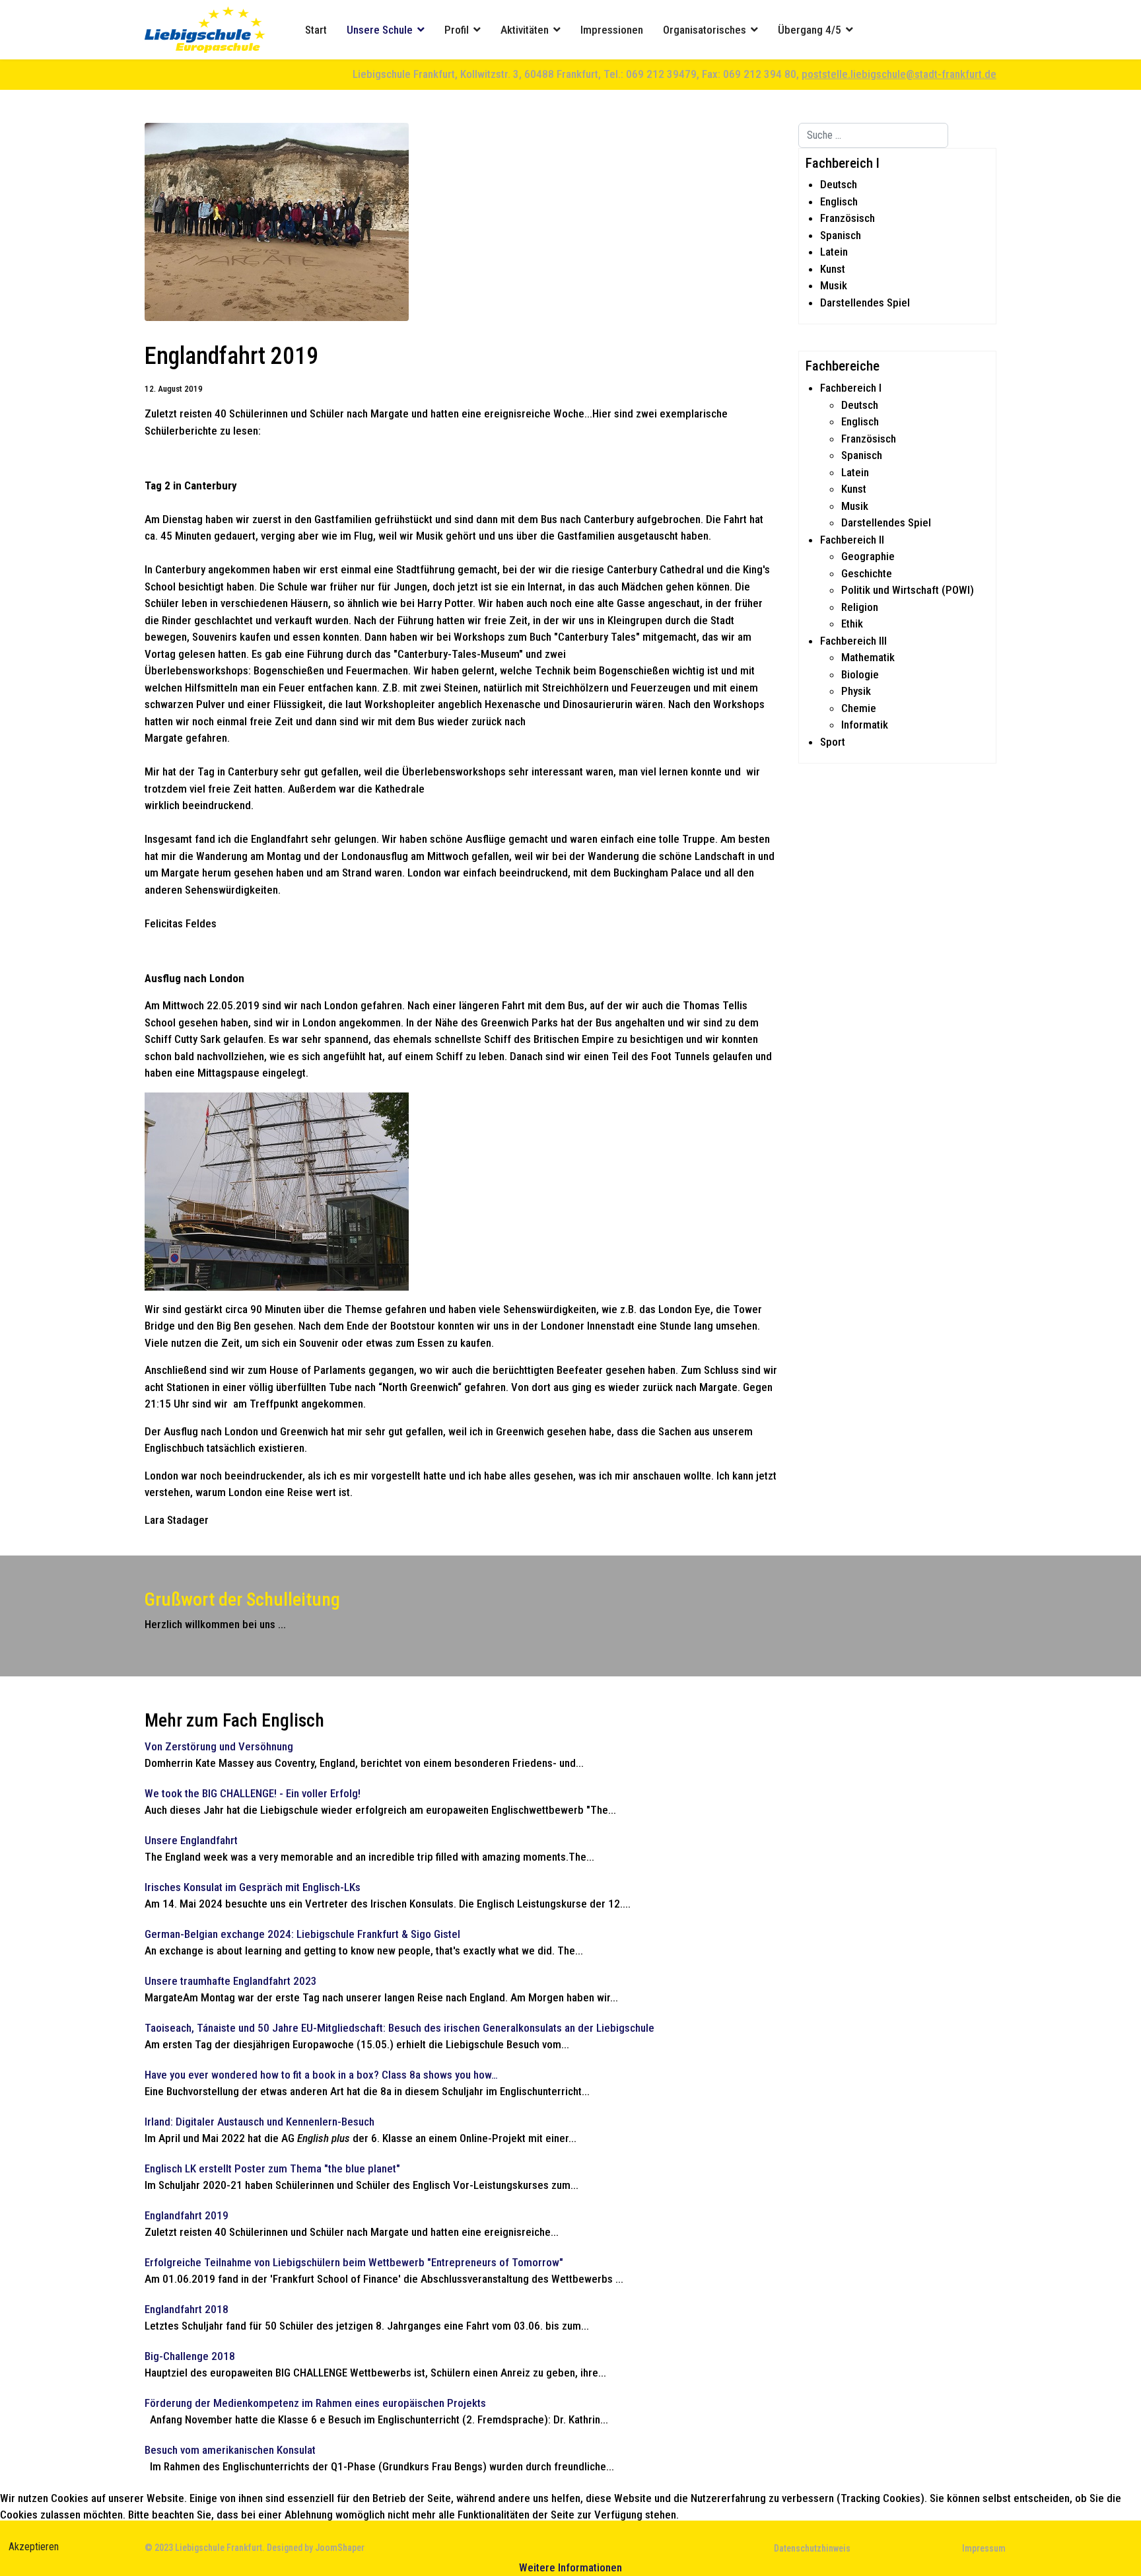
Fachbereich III (853, 641)
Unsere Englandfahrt (191, 1840)
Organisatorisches (705, 30)
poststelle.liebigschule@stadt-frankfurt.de (899, 74)
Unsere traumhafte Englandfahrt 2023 (231, 1981)
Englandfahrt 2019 (187, 2215)
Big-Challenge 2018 (190, 2356)
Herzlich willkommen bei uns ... (215, 1624)
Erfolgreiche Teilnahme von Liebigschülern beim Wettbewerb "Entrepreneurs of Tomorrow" (354, 2262)
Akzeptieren (34, 2547)
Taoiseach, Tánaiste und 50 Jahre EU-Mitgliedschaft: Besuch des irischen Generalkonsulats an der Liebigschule (399, 2028)
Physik (856, 691)
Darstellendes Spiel (865, 303)
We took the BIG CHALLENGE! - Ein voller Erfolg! (253, 1793)
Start (316, 30)
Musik (834, 285)
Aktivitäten (525, 30)
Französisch (847, 218)
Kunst (833, 269)
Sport (833, 742)
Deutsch (839, 184)
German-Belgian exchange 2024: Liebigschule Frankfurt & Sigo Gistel (302, 1934)
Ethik (852, 624)
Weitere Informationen (570, 2567)
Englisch (839, 201)
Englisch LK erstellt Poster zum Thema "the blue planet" (272, 2168)
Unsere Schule (380, 30)
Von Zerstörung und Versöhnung (219, 1746)
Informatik (865, 725)
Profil (457, 30)
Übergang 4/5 (810, 30)
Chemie (859, 708)
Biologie (860, 674)
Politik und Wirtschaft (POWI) (908, 590)
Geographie (868, 556)
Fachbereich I (851, 388)
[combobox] (873, 135)
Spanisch (841, 235)
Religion (860, 607)
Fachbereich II (852, 540)
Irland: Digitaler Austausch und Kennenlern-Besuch (259, 2122)
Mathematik (868, 657)
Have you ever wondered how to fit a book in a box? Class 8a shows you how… (321, 2075)
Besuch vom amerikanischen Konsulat (230, 2450)
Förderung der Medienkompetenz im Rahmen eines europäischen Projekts (315, 2403)
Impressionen (612, 30)
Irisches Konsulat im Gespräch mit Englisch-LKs (253, 1887)
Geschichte (867, 573)
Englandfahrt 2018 (187, 2309)
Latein (834, 252)
